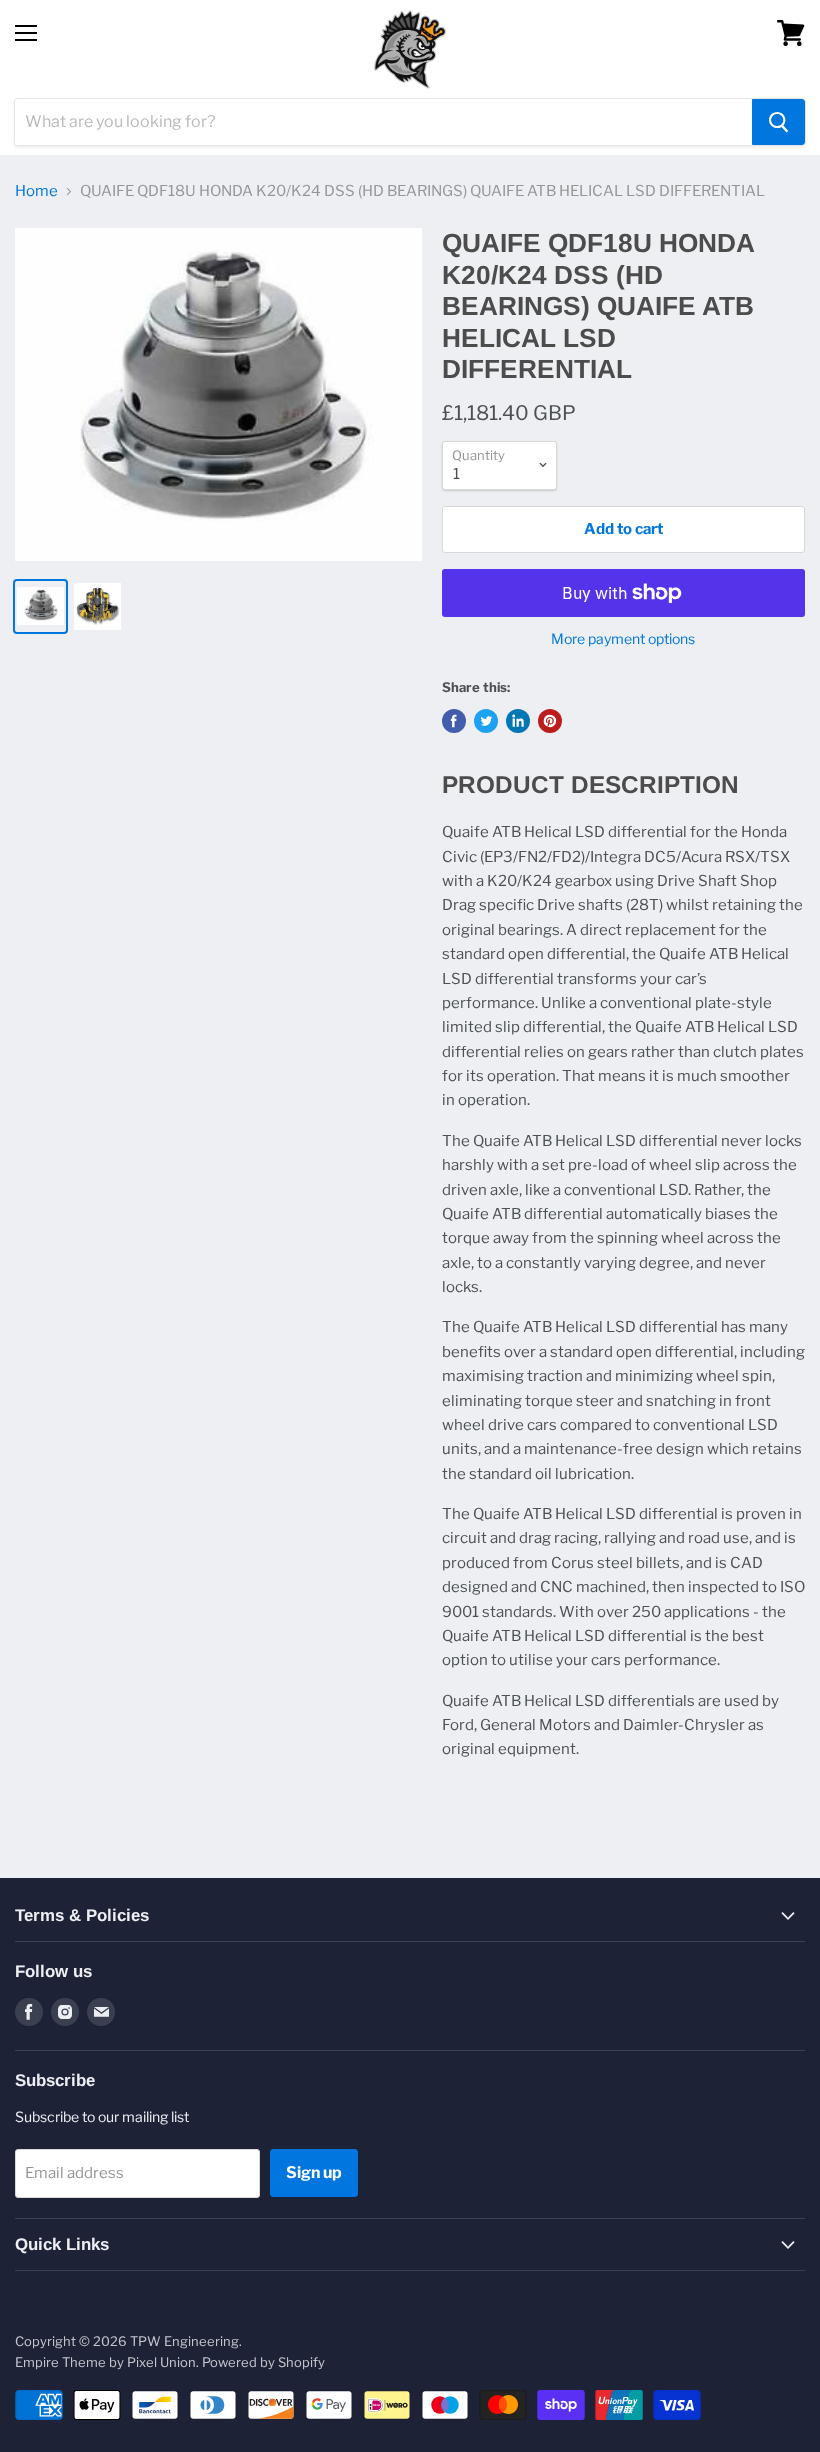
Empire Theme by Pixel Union (105, 2362)
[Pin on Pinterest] (550, 721)
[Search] (778, 122)
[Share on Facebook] (454, 721)
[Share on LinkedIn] (518, 721)
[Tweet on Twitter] (486, 721)
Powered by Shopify (263, 2362)
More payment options (623, 639)
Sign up (314, 2172)
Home (36, 191)
